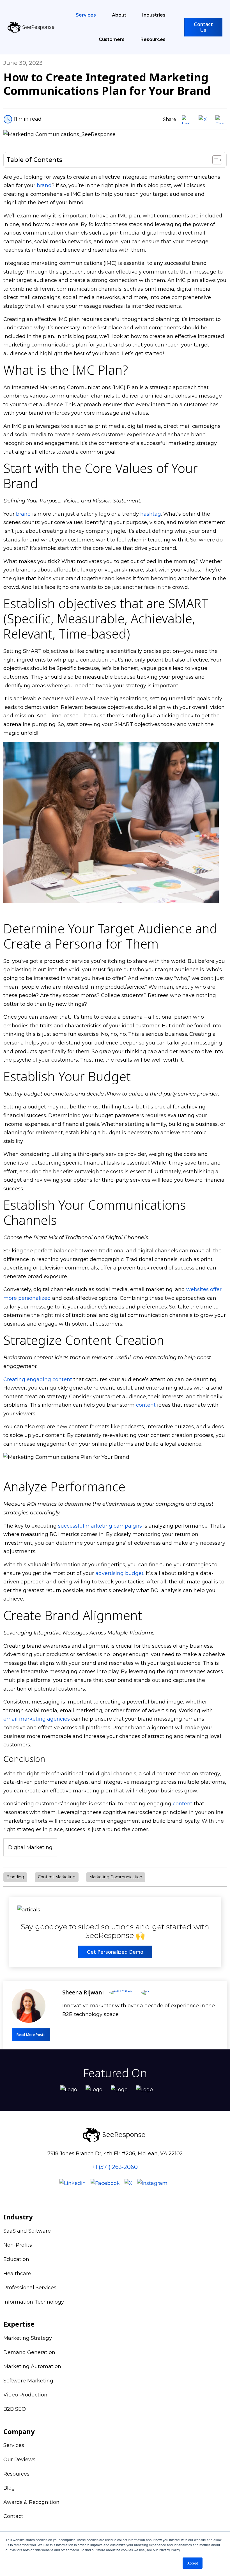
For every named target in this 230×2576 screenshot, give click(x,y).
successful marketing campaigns (100, 1526)
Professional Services (30, 2288)
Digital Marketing (30, 1847)
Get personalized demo (115, 1952)
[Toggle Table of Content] (214, 160)
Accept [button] (193, 2563)
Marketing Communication (116, 1877)
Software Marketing (28, 2381)
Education (16, 2259)
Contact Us (203, 27)
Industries (154, 15)
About (119, 15)
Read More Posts (31, 2035)
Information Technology (34, 2302)
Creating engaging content (38, 1379)
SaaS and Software (27, 2231)
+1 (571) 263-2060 (115, 2167)
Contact (13, 2516)
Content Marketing (57, 1877)
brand (44, 185)
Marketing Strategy (28, 2338)
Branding (15, 1877)
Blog (9, 2488)
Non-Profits (18, 2245)
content (146, 1405)
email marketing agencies (37, 1719)
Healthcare (17, 2274)
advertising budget (119, 1573)
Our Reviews (19, 2460)
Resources (153, 39)
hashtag (151, 514)
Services (86, 15)
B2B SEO (15, 2409)
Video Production (25, 2395)
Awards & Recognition (31, 2502)
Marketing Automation (32, 2366)
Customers (112, 39)
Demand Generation (29, 2352)
